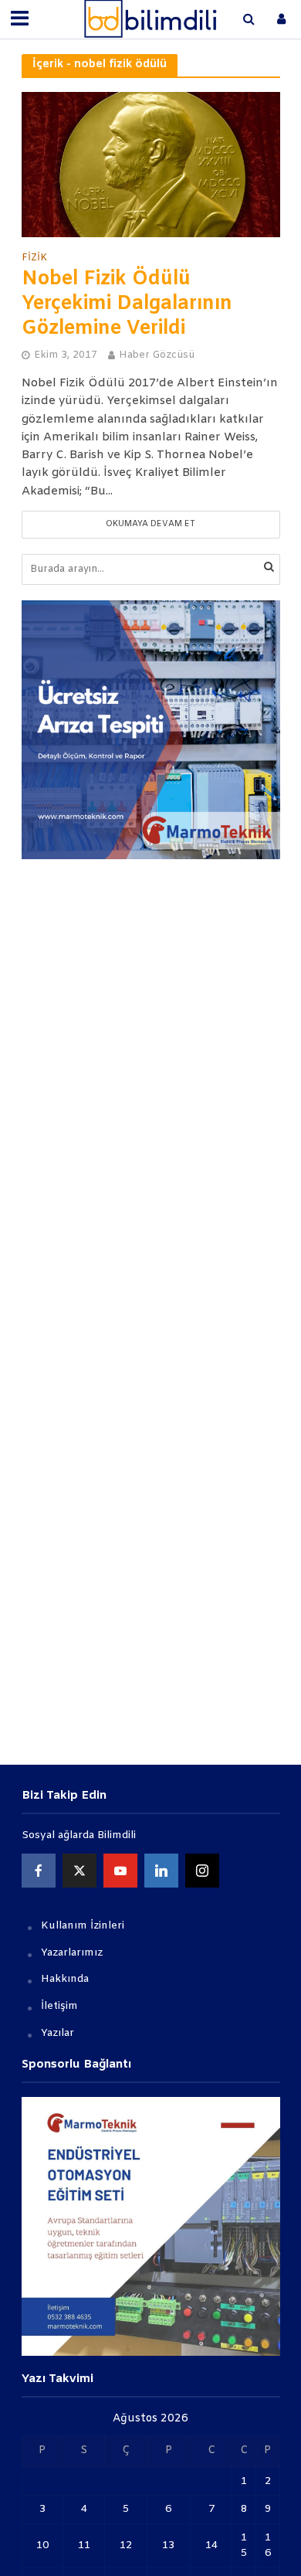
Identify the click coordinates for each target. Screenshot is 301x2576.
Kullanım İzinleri (83, 1926)
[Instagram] (202, 1871)
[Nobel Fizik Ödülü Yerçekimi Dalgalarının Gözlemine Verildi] (151, 165)
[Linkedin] (161, 1871)
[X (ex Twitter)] (79, 1871)
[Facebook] (39, 1871)
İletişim (59, 2006)
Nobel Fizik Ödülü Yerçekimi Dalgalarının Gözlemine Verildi (127, 304)
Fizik (34, 258)
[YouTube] (120, 1871)
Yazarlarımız (72, 1953)
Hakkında (65, 1979)
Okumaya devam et (150, 524)
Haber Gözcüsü (157, 355)
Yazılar (57, 2033)
